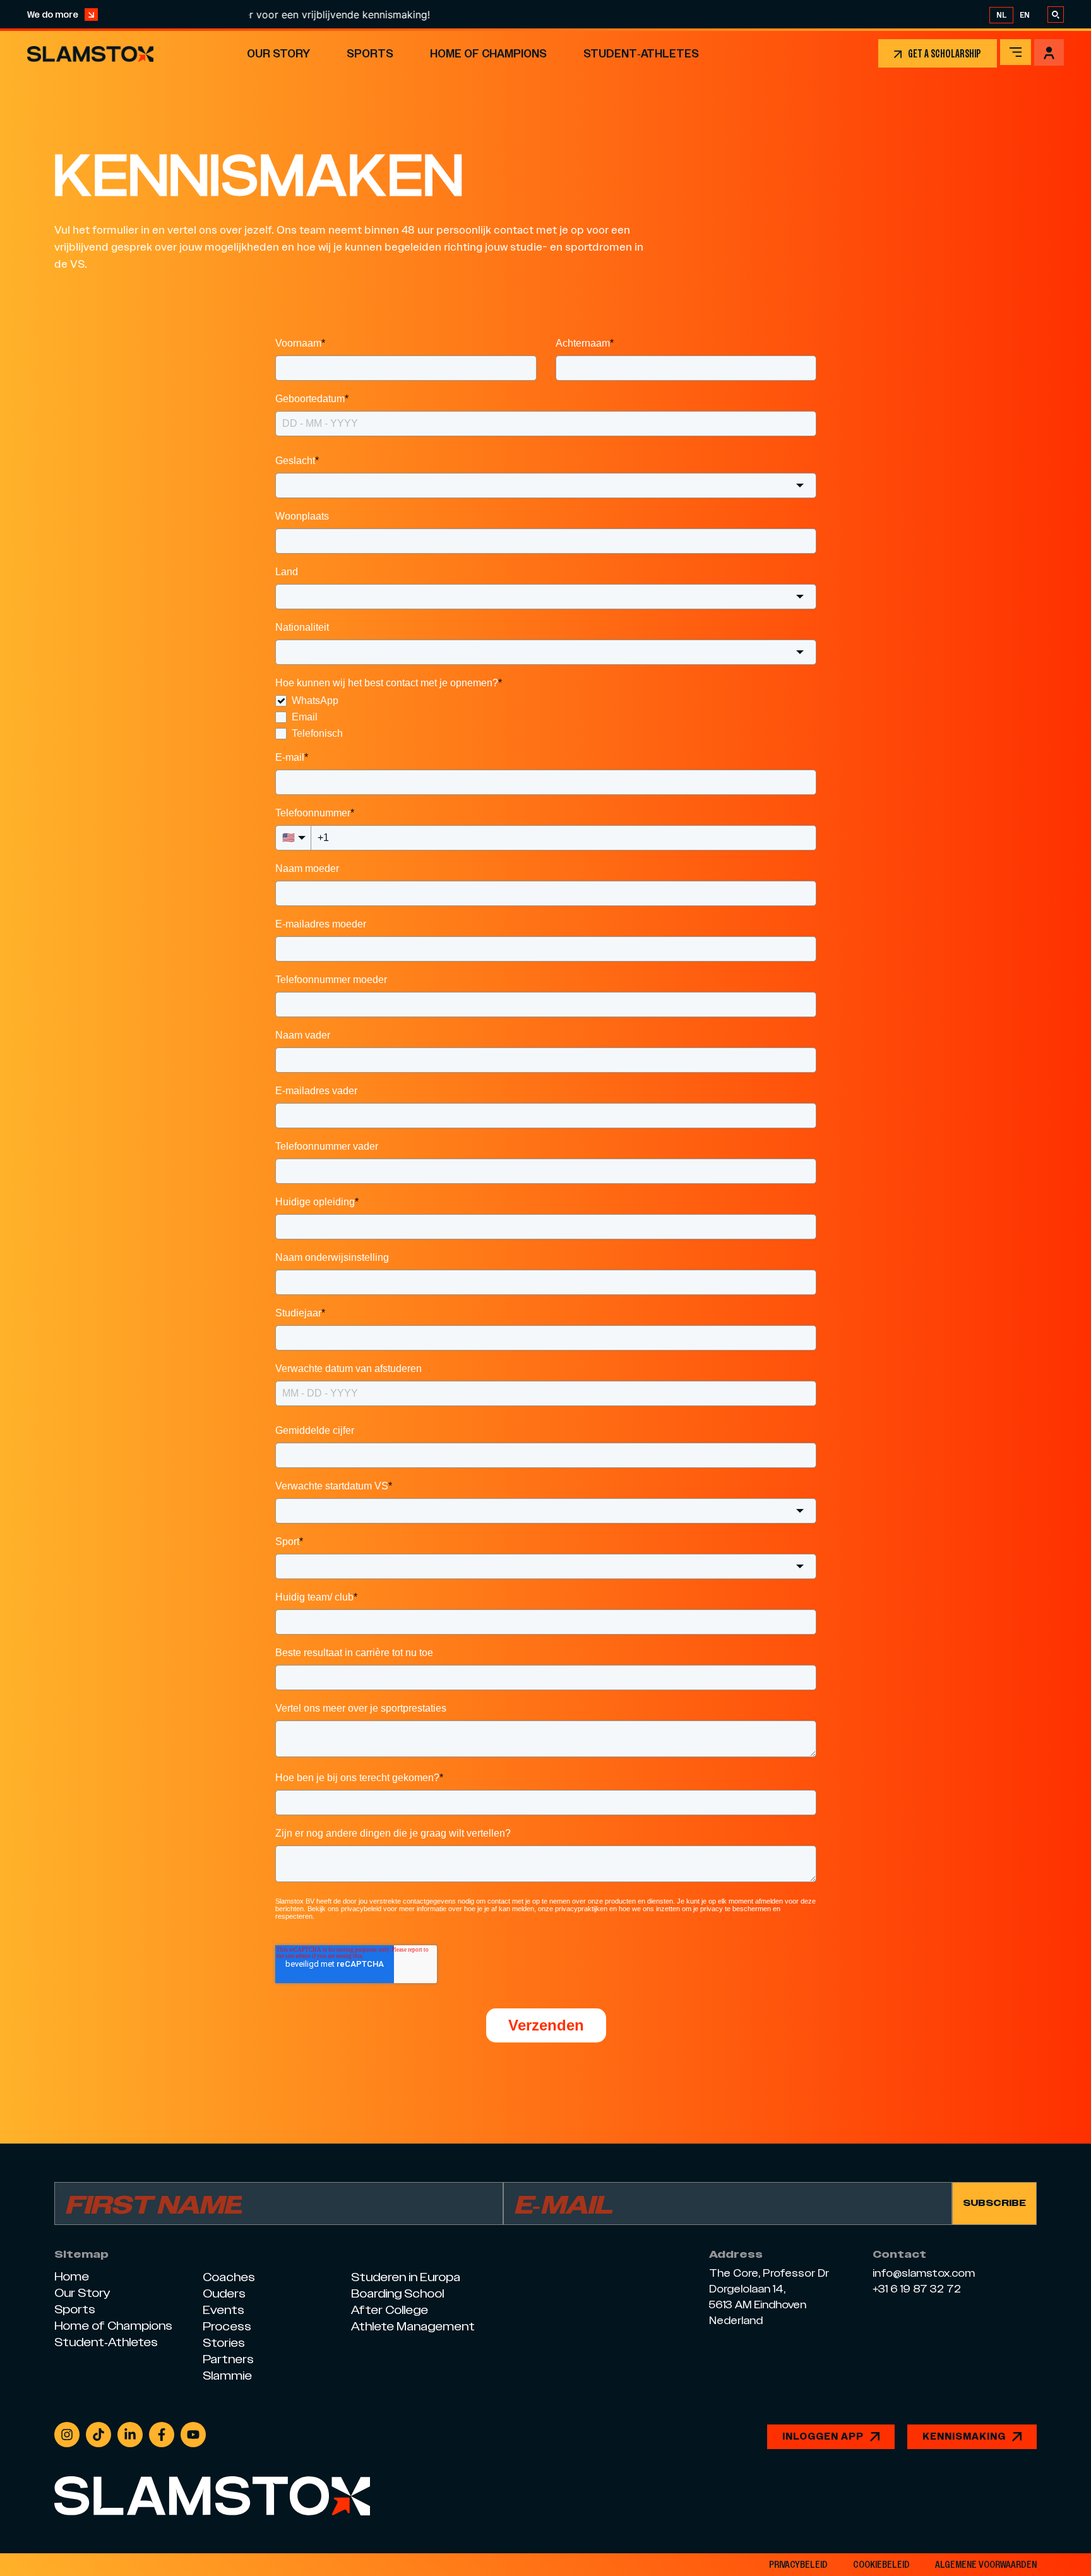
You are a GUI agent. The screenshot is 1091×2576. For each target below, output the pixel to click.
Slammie (227, 2376)
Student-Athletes (641, 53)
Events (224, 2310)
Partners (228, 2359)
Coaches (229, 2277)
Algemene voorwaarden (986, 2565)
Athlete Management (413, 2326)
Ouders (224, 2293)
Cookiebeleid (881, 2565)
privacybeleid (798, 2565)
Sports (370, 53)
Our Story (278, 53)
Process (227, 2326)
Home (72, 2276)
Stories (224, 2343)
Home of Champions (488, 53)
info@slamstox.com (924, 2274)
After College (390, 2310)
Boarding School (397, 2293)
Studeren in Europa (406, 2277)
